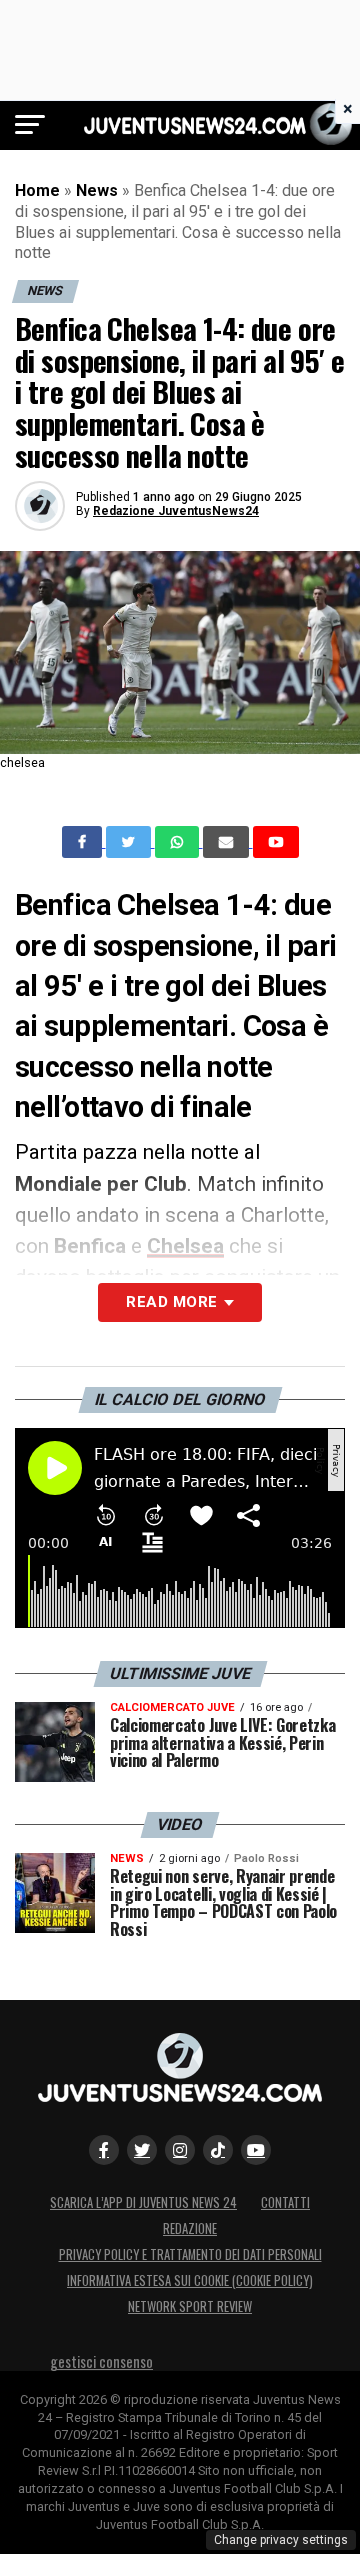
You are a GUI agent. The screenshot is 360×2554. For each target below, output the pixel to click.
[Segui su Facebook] (104, 2150)
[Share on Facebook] (84, 842)
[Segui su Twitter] (142, 2150)
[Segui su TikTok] (218, 2150)
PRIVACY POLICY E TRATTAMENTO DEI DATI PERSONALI (190, 2254)
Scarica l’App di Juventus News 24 (143, 2202)
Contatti (285, 2202)
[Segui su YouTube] (256, 2150)
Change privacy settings (281, 2540)
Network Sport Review (190, 2306)
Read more (171, 1302)
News (97, 190)
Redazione (190, 2228)
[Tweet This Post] (130, 842)
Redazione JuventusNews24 (176, 511)
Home (37, 190)
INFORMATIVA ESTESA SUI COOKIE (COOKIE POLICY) (190, 2280)
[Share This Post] (179, 842)
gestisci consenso (101, 2361)
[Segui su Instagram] (180, 2150)
